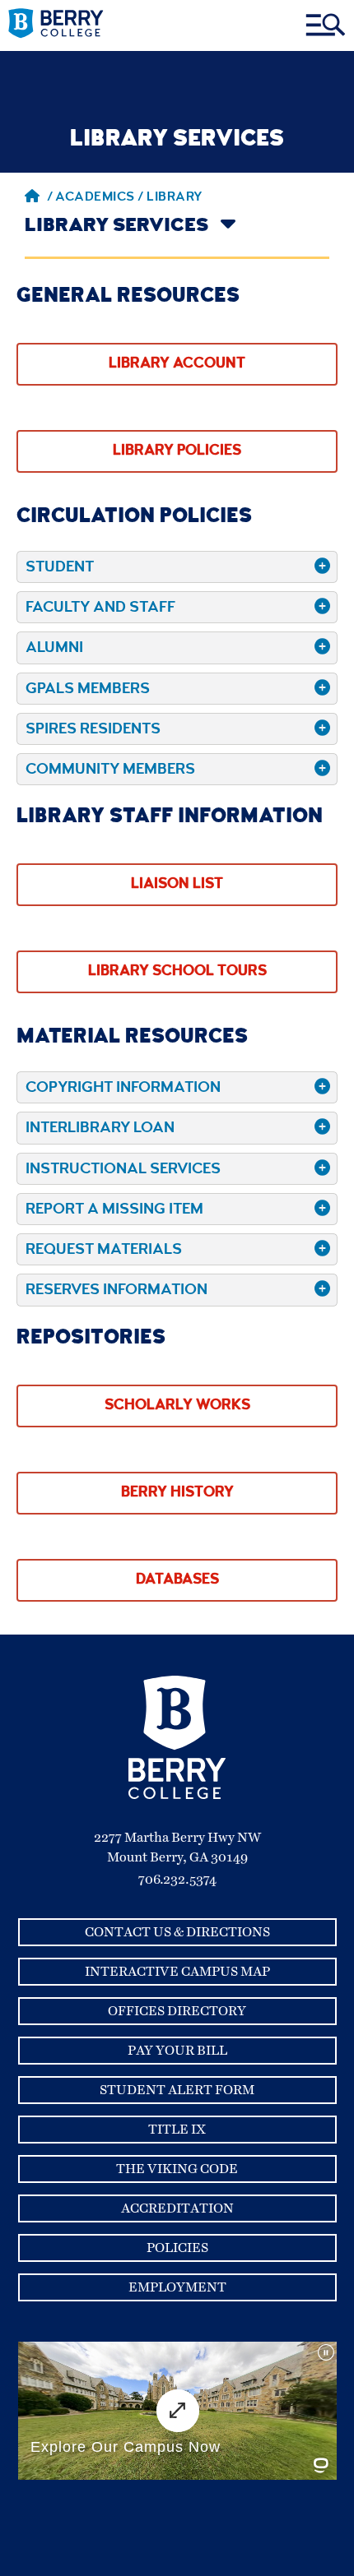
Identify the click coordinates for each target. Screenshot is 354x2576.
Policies (177, 2248)
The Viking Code (177, 2169)
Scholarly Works (177, 1406)
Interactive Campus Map (177, 1972)
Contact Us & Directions (177, 1932)
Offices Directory (177, 2011)
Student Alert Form (177, 2090)
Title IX (177, 2130)
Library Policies (177, 451)
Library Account (177, 364)
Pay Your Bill (177, 2051)
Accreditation (177, 2208)
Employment (177, 2287)
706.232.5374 (177, 1880)
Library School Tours (177, 972)
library (175, 198)
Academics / (101, 198)
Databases (177, 1580)
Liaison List (177, 885)
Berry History (177, 1493)
